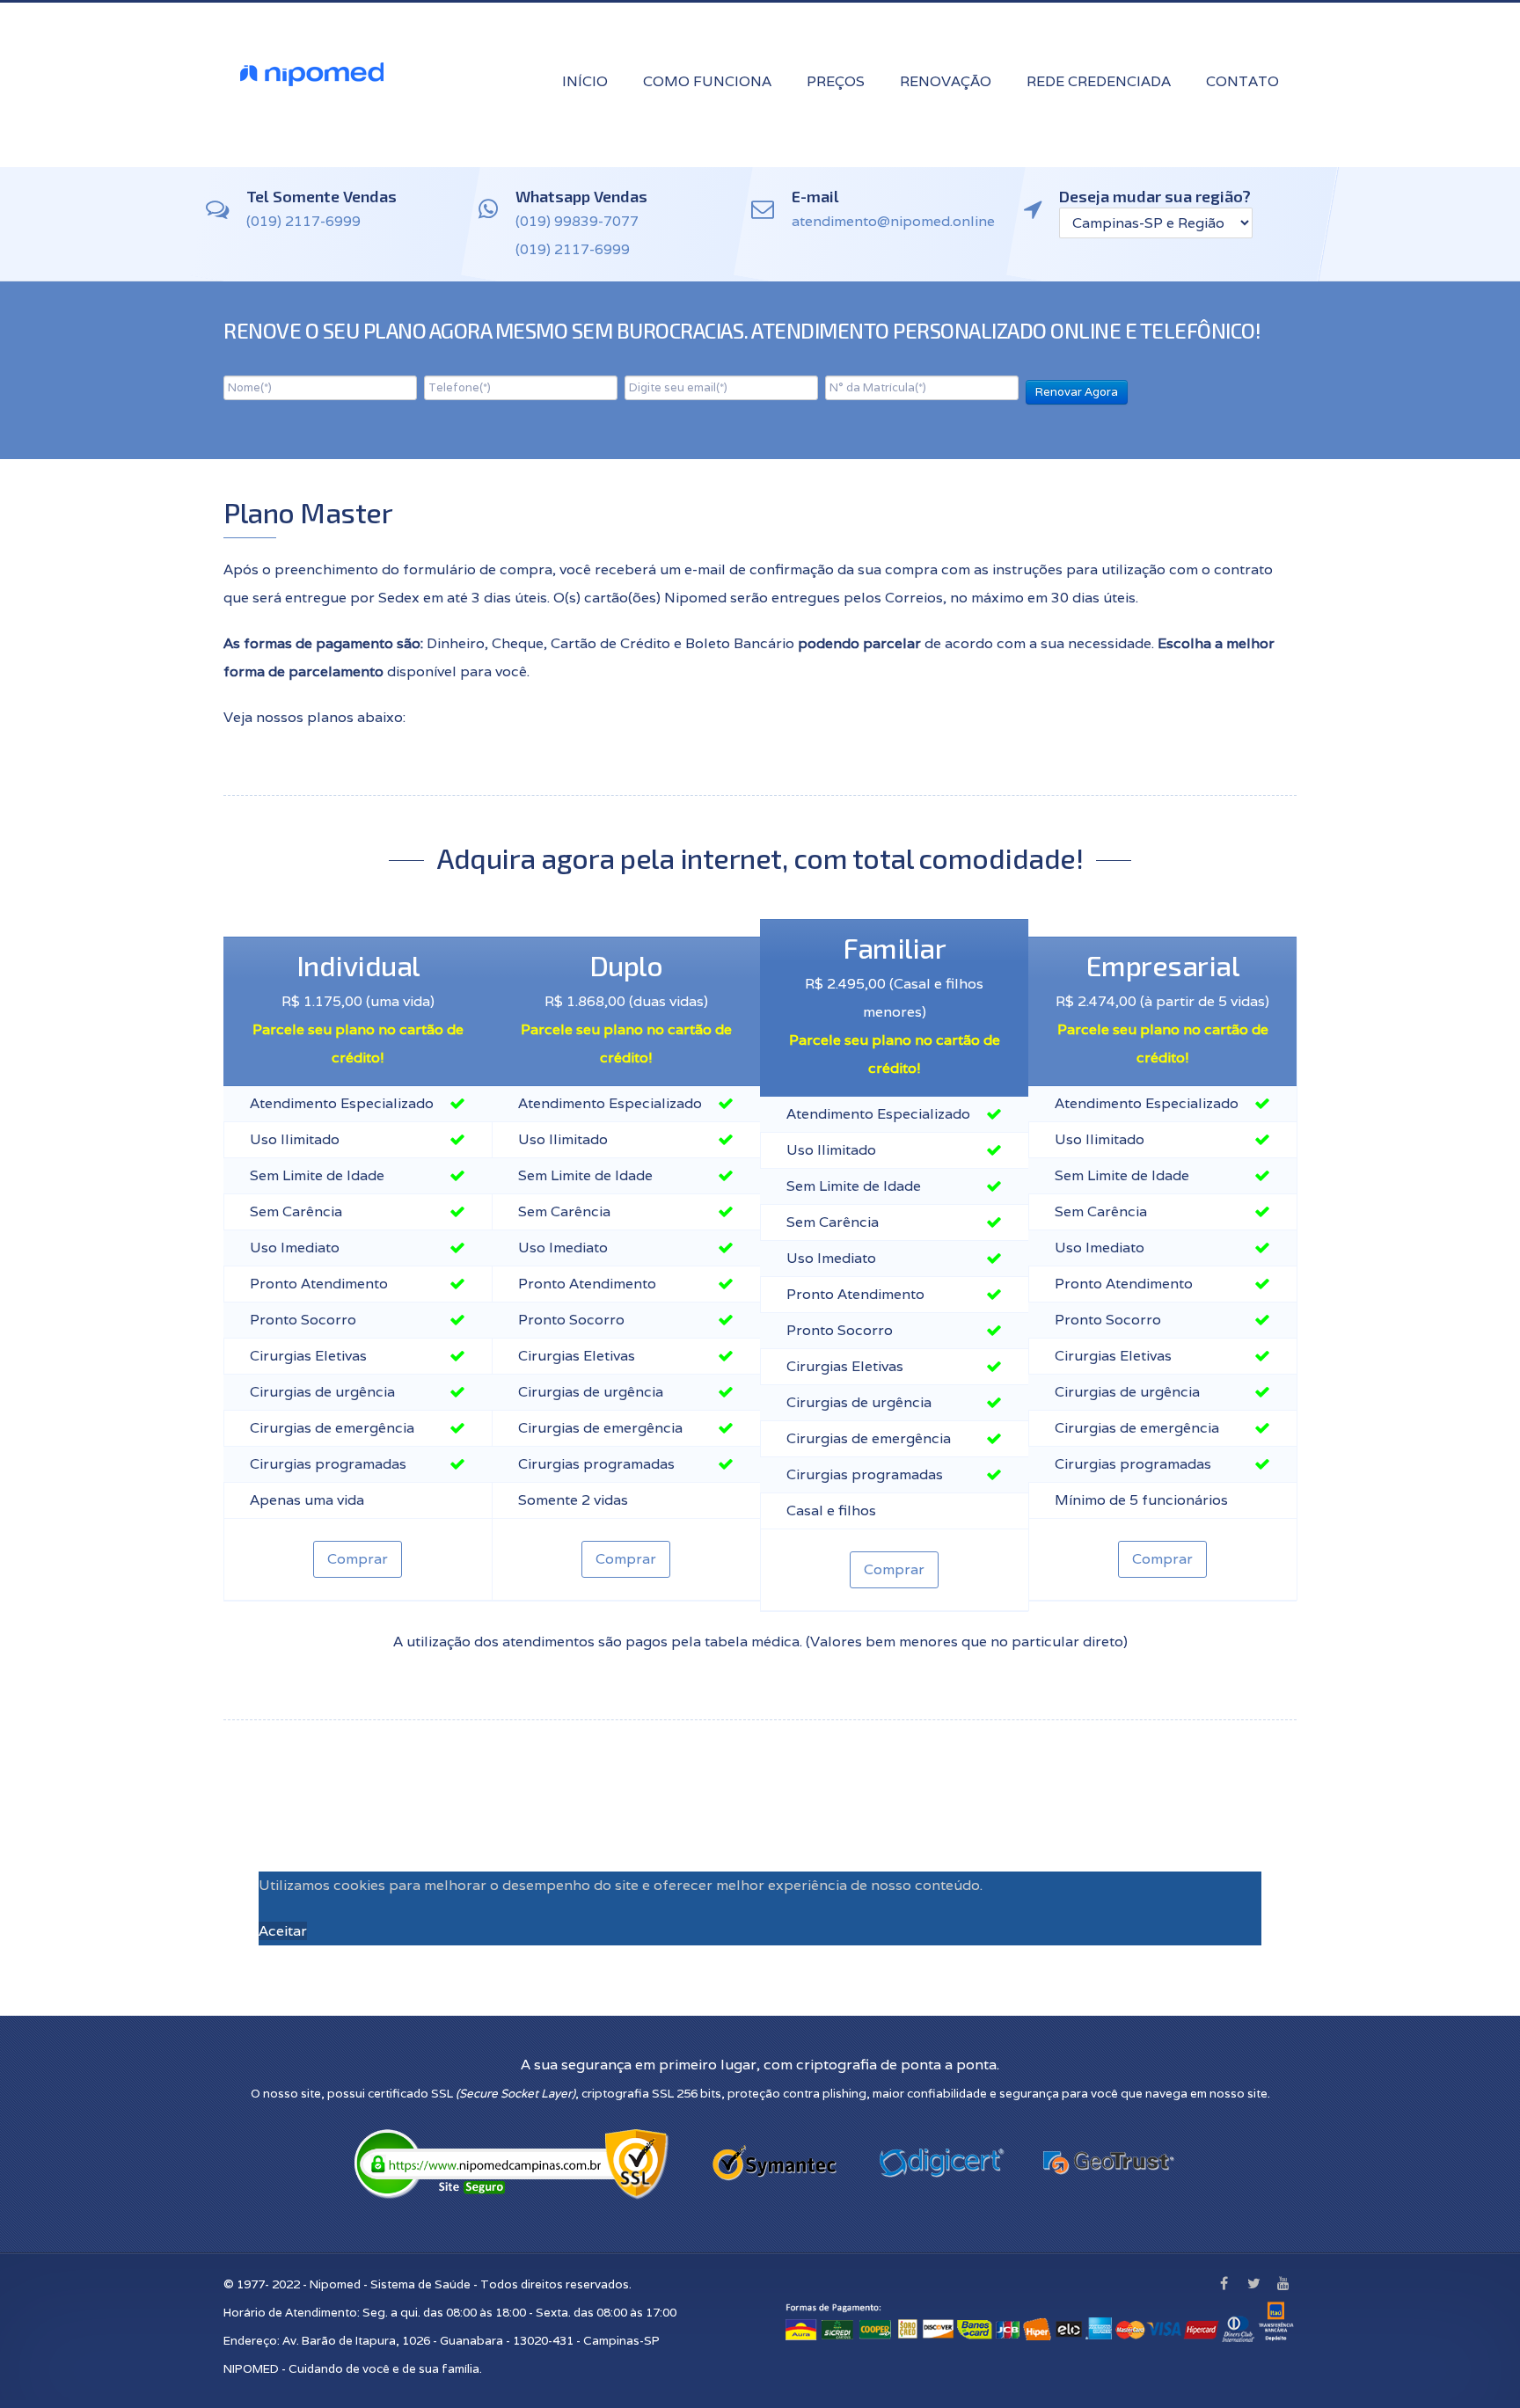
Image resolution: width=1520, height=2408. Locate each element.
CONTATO (1242, 81)
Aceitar (283, 1931)
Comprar (358, 1559)
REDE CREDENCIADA (1099, 81)
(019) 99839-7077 (577, 221)
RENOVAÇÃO (946, 81)
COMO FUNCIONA (707, 81)
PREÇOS (836, 81)
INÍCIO (585, 81)
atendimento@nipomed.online (893, 221)
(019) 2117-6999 (303, 221)
